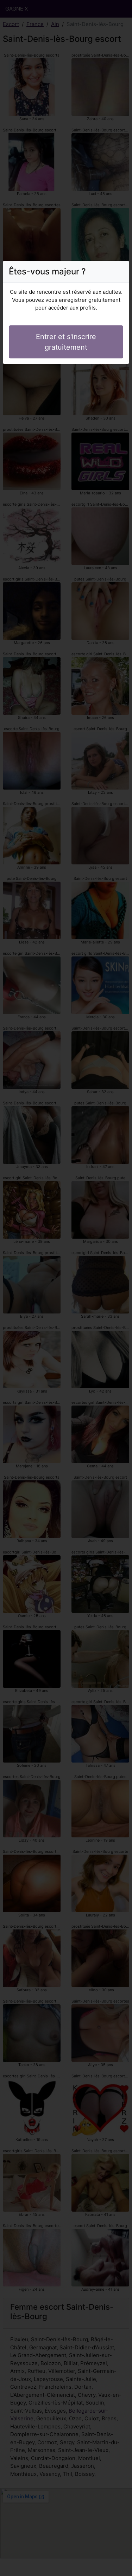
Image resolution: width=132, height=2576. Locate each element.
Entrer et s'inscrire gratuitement (66, 342)
